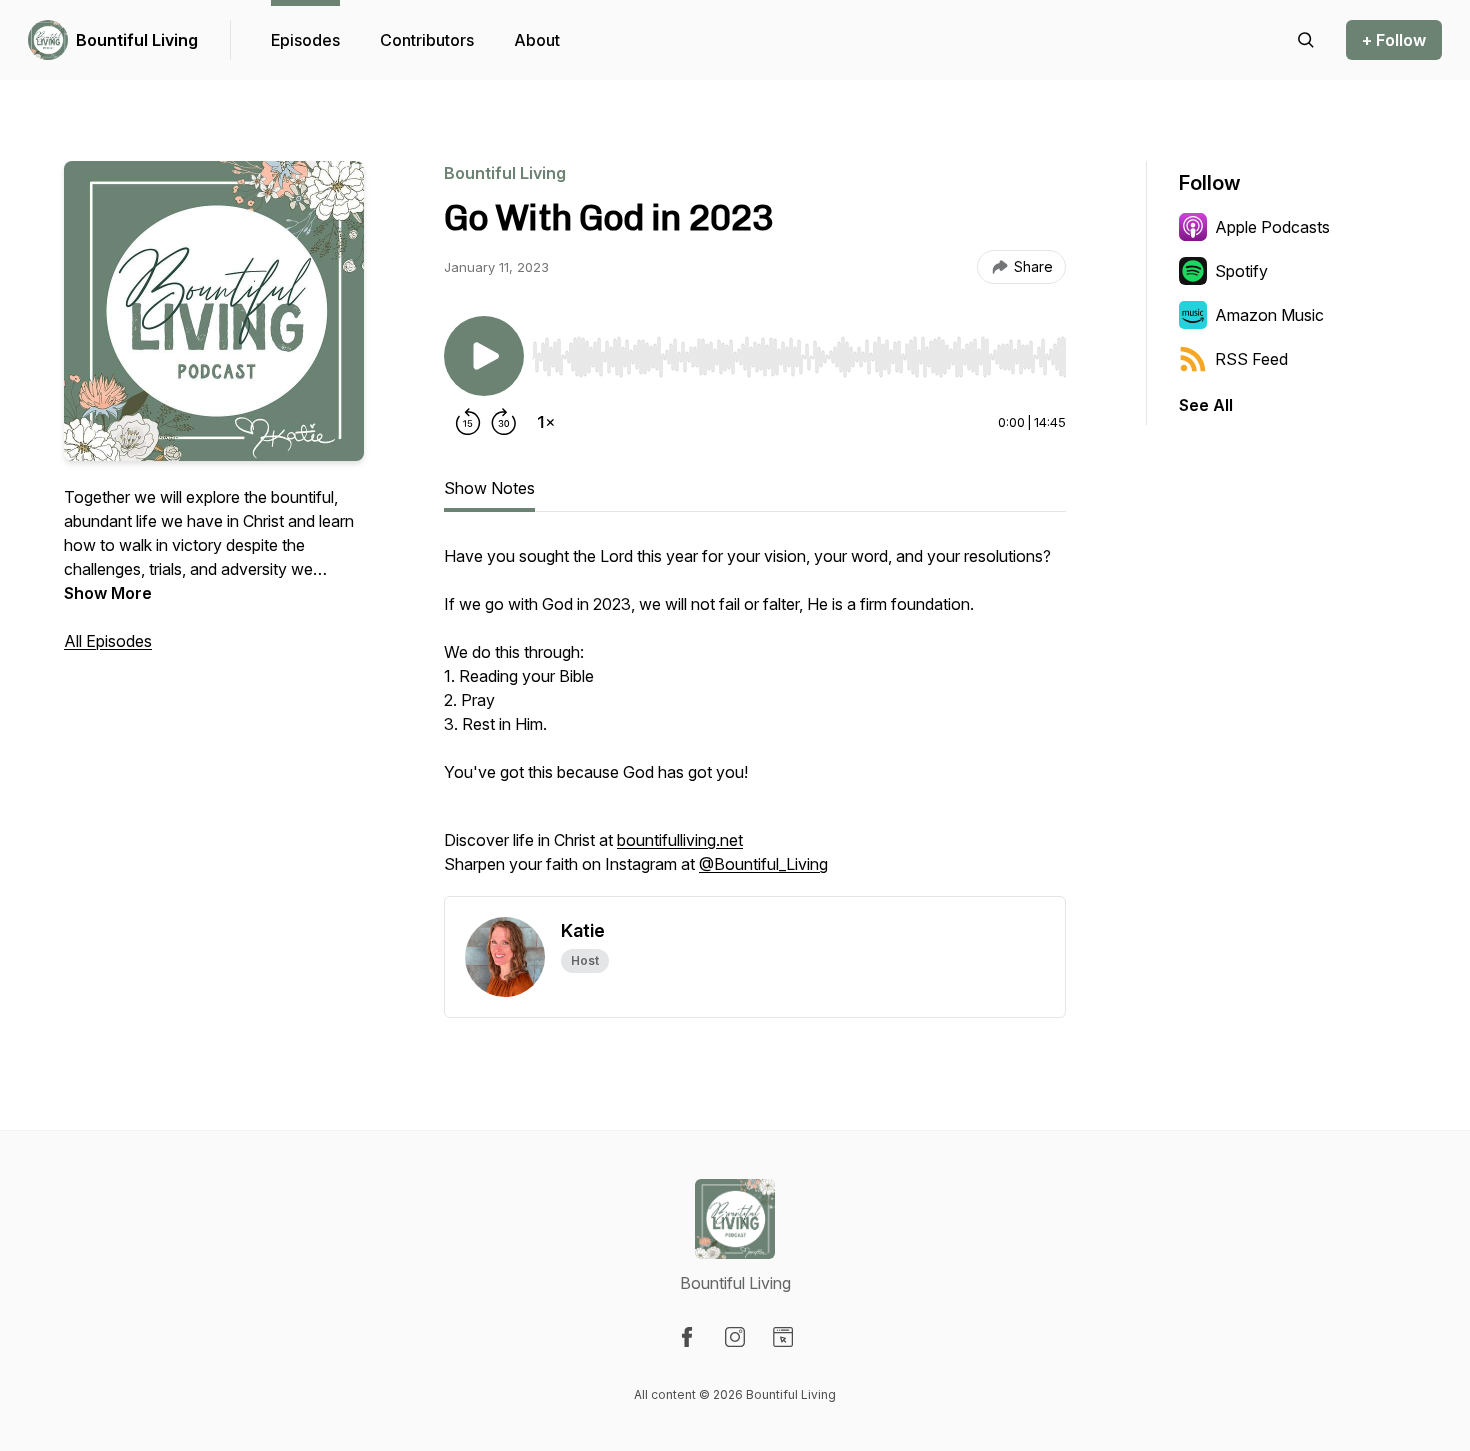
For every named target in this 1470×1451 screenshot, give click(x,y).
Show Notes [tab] (489, 488)
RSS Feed (1251, 359)
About (537, 40)
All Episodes (108, 641)
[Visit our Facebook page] (687, 1337)
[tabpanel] (755, 720)
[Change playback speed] (546, 422)
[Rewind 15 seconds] (468, 422)
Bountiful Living (137, 40)
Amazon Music (1269, 315)
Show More (108, 593)
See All (1206, 405)
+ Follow (1394, 40)
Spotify (1241, 271)
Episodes (305, 40)
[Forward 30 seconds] (504, 422)
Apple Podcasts (1272, 227)
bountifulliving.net (680, 840)
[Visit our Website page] (783, 1337)
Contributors (427, 40)
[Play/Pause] (484, 356)
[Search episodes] (1306, 40)
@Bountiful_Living (763, 864)
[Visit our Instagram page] (735, 1337)
